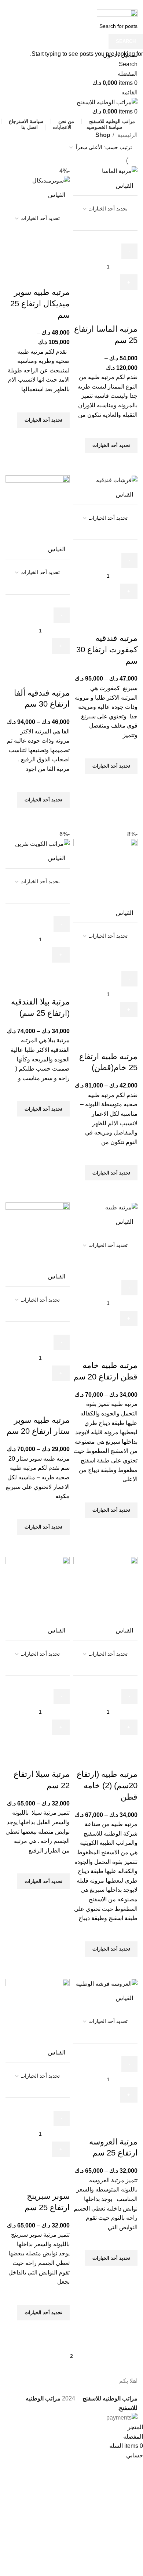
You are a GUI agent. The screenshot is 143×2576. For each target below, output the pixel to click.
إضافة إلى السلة (114, 298)
